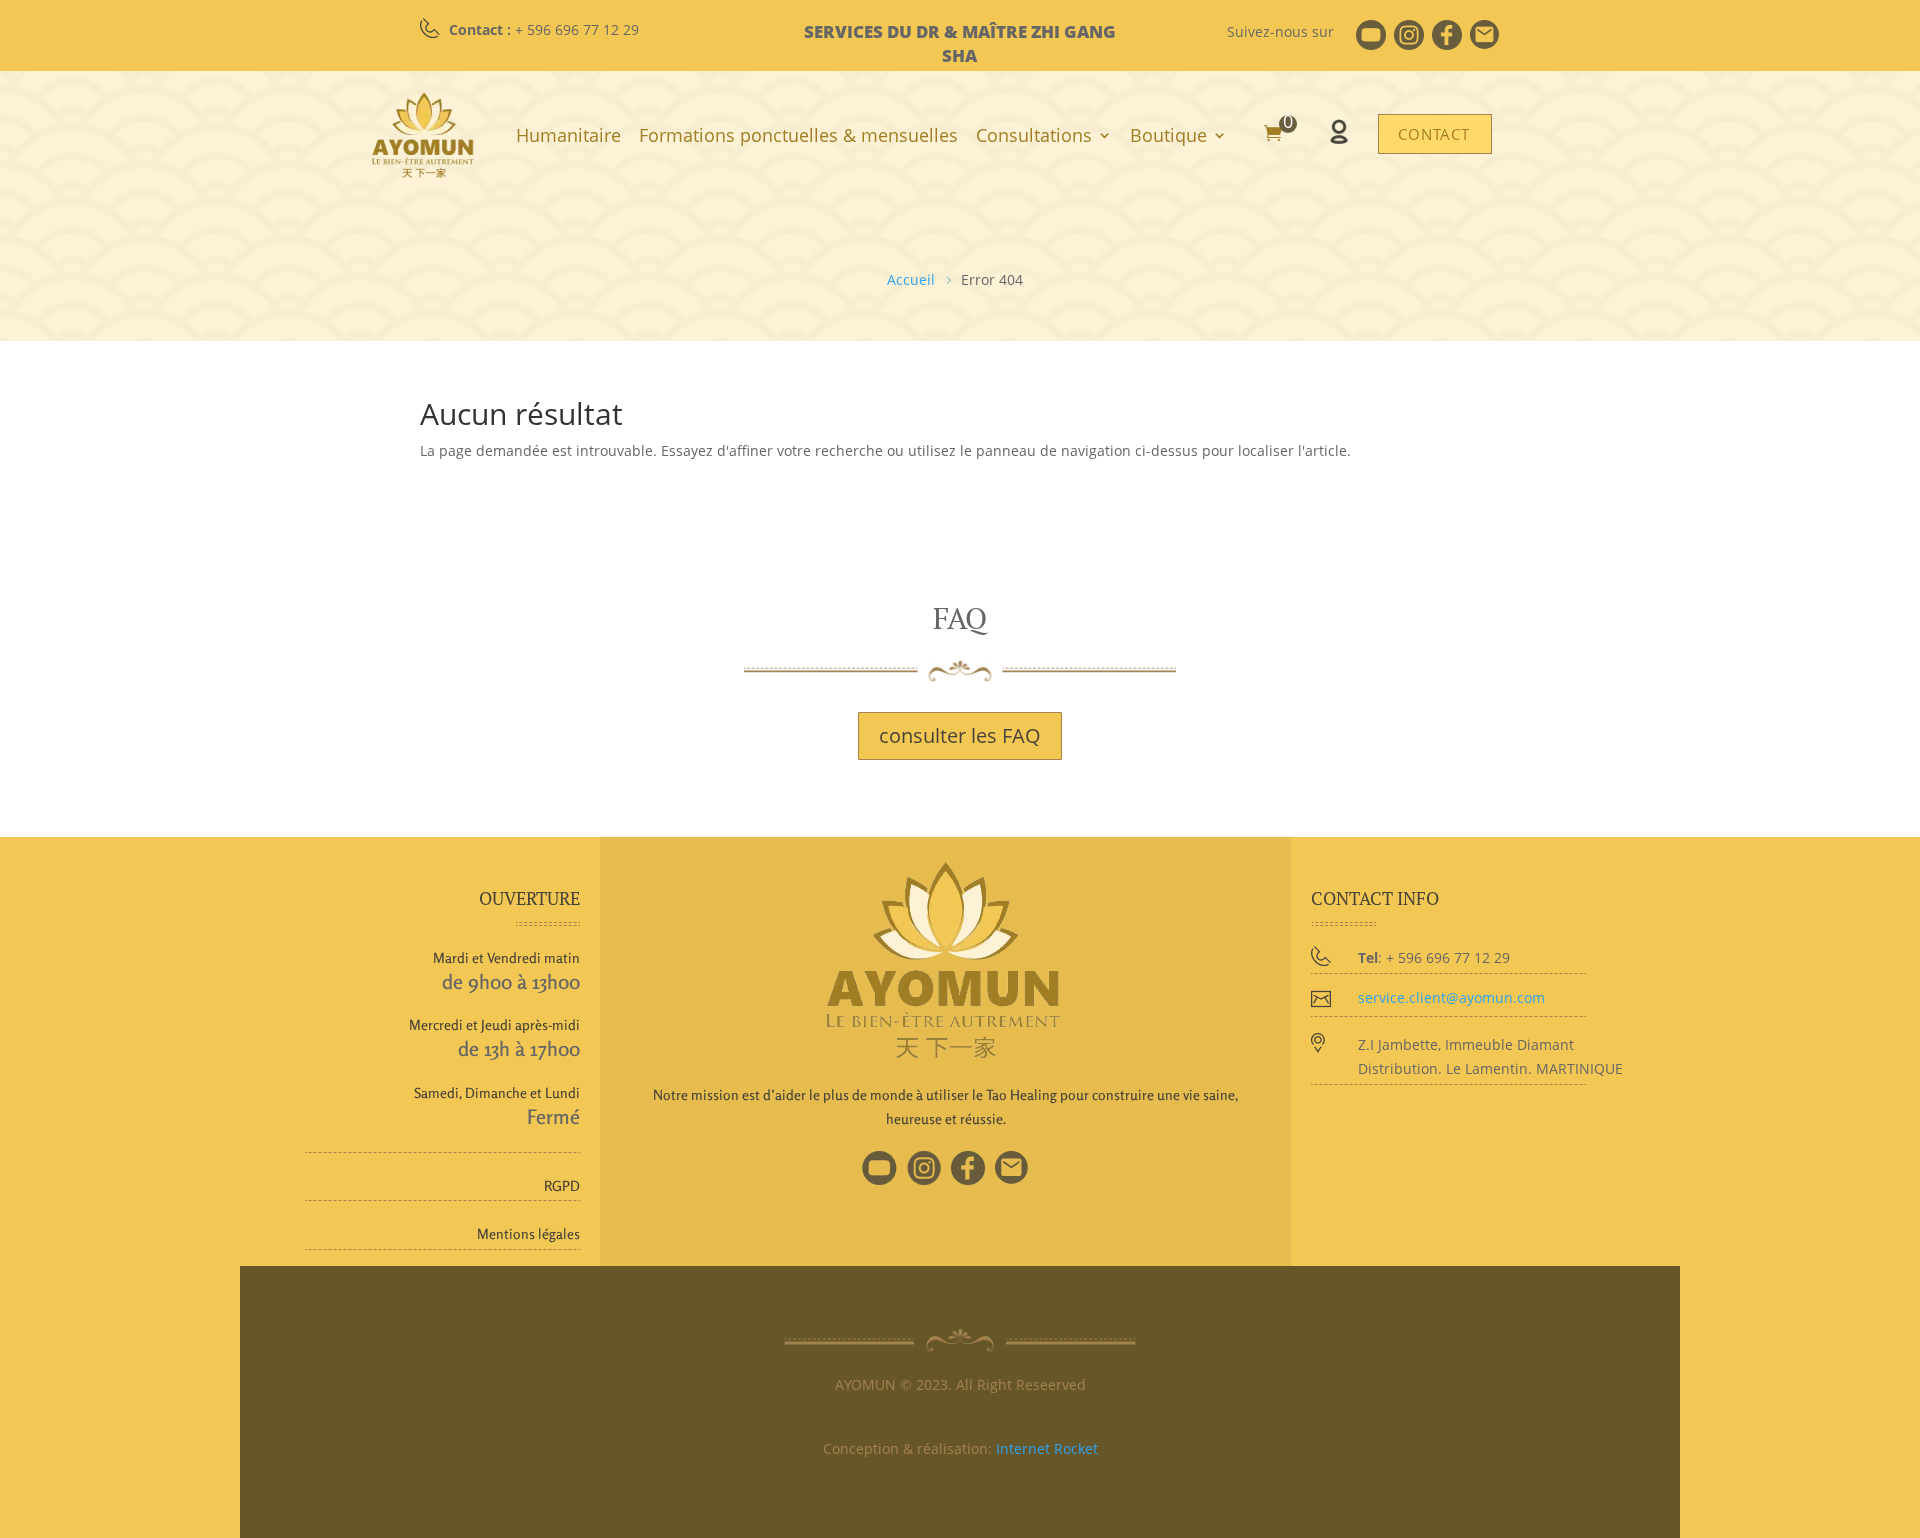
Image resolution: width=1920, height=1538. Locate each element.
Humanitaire (568, 135)
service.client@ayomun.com (1451, 997)
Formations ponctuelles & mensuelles (798, 135)
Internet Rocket (1047, 1448)
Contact (1434, 134)
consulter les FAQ (960, 735)
